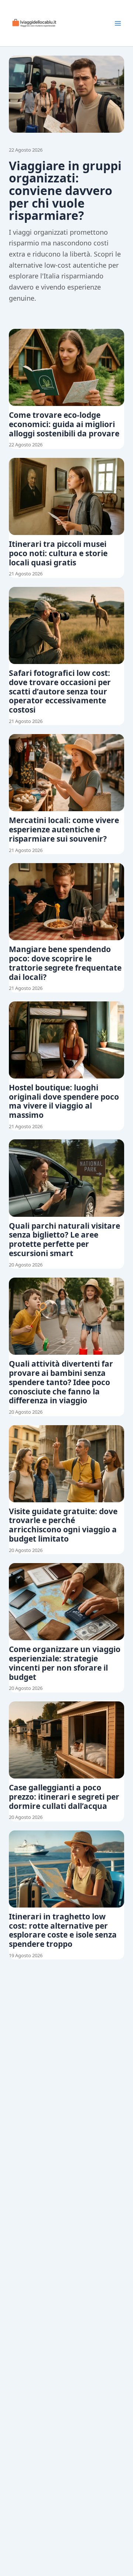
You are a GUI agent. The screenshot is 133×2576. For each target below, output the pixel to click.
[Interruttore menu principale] (118, 23)
